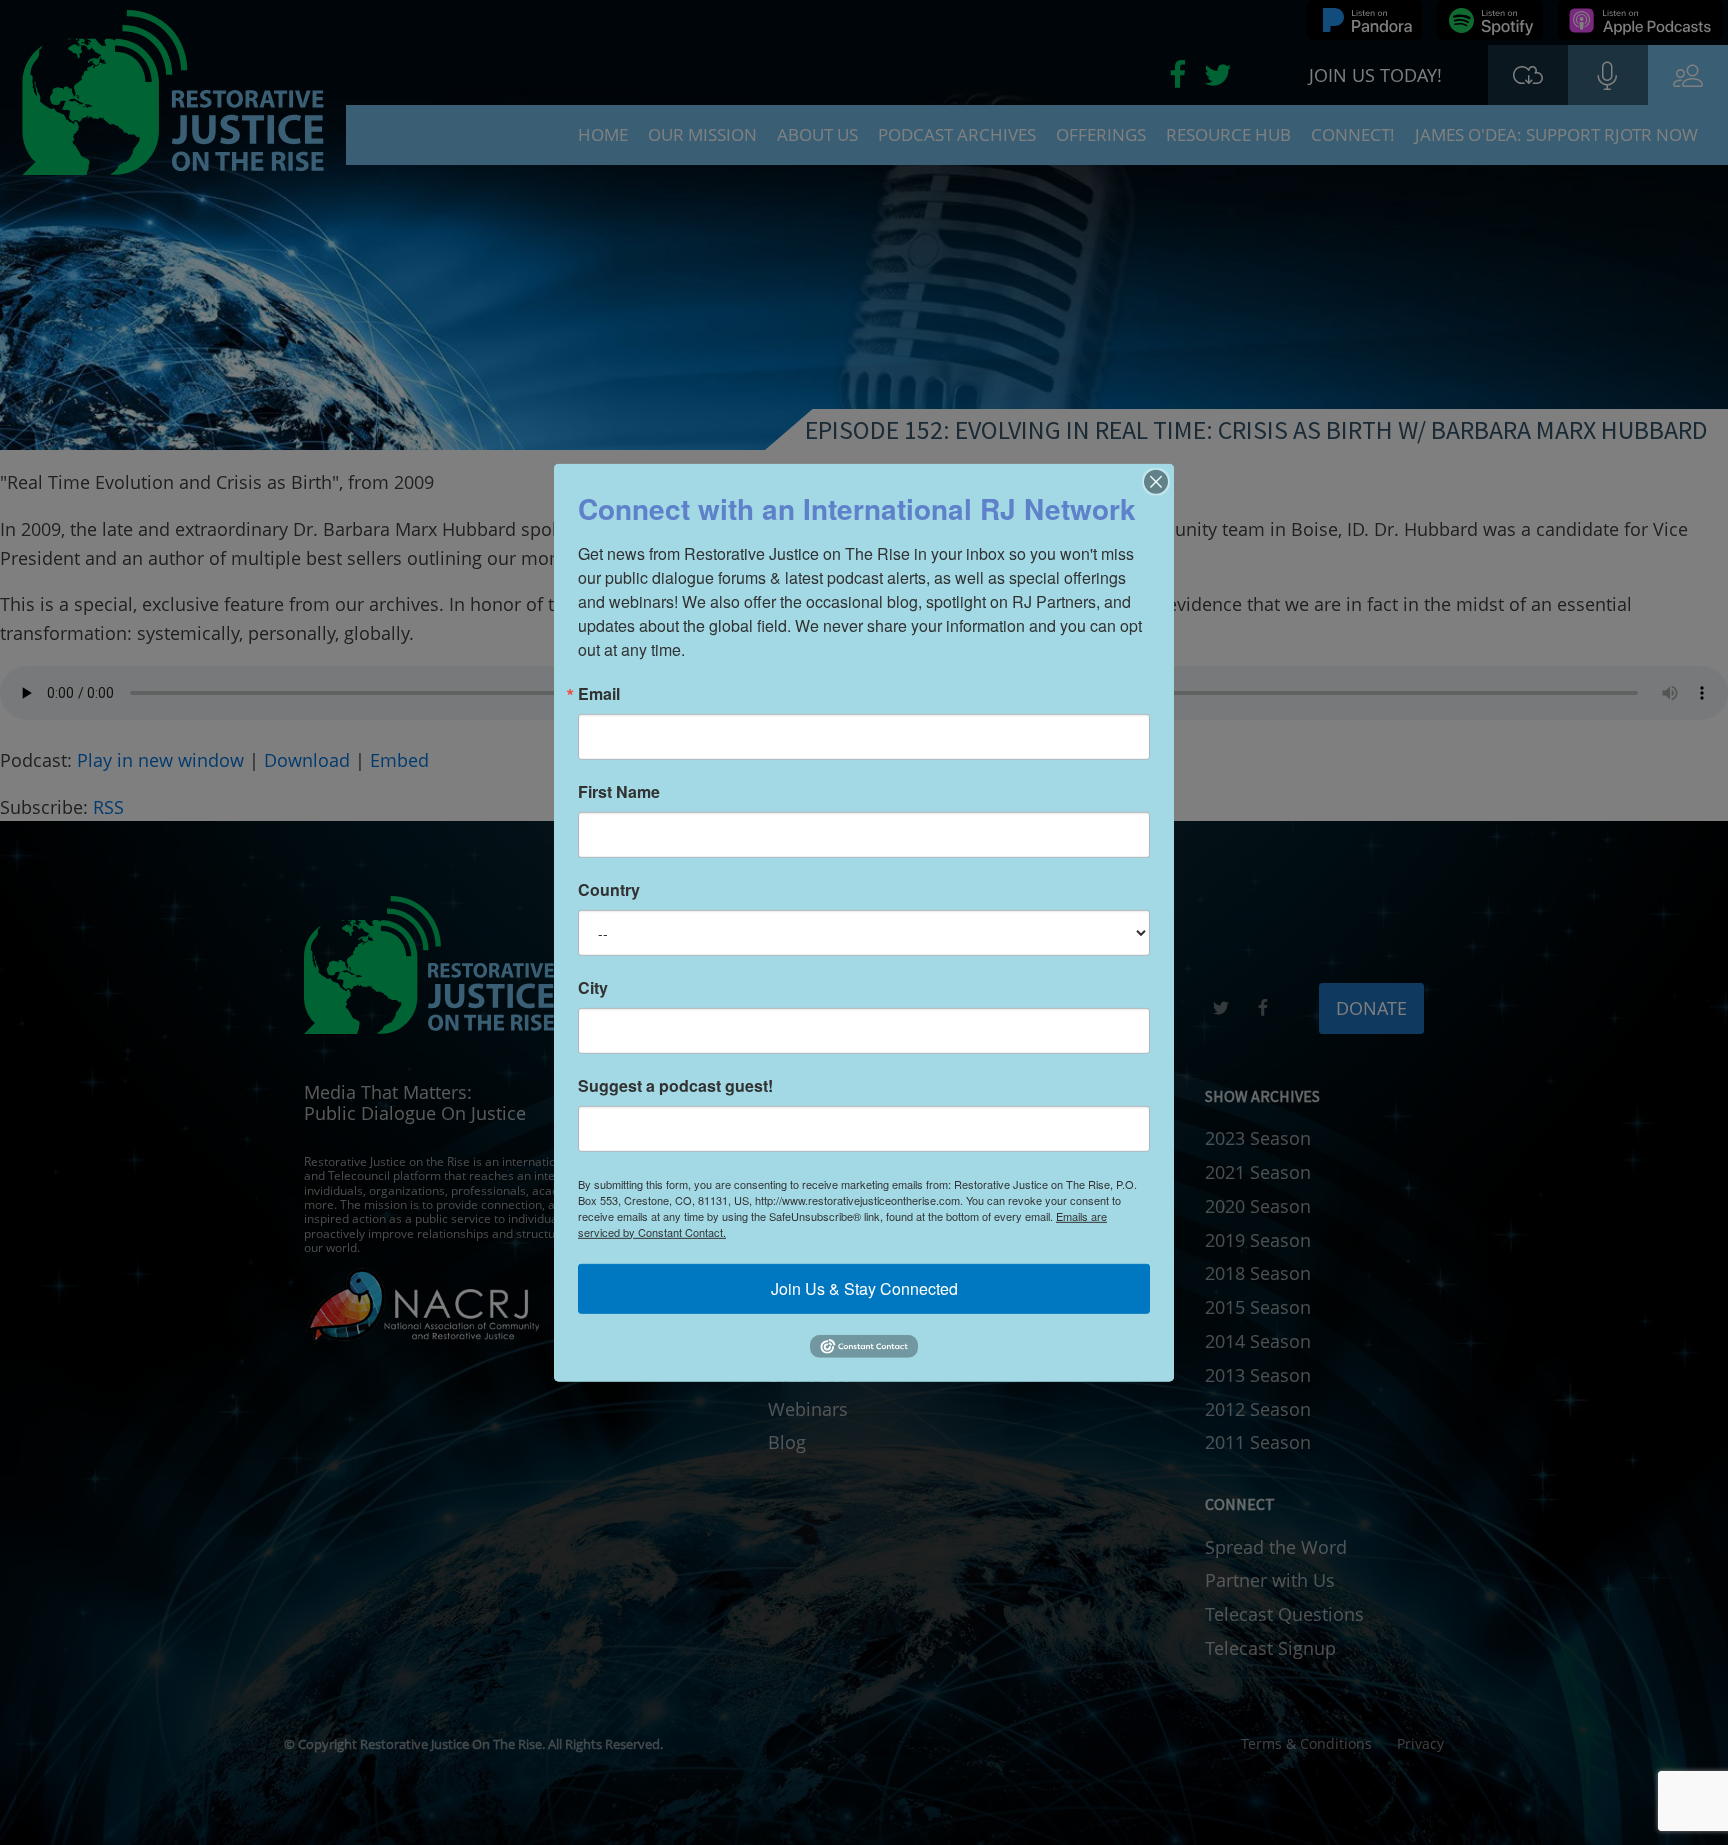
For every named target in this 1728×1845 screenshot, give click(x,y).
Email (599, 693)
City (593, 987)
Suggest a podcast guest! (675, 1085)
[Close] (1156, 481)
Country (609, 889)
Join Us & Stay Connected (864, 1287)
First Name (619, 791)
